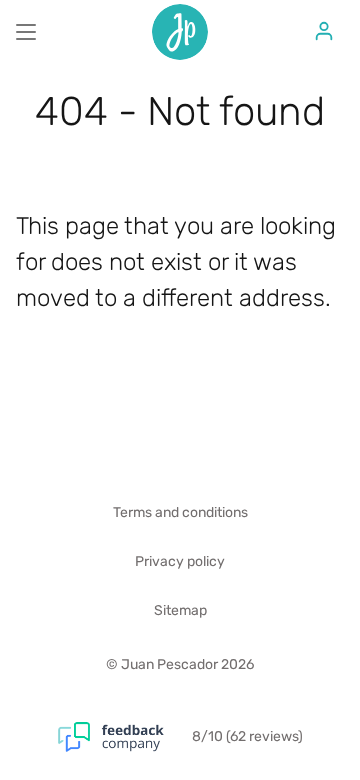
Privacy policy (180, 561)
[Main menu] (26, 32)
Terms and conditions (180, 512)
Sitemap (180, 610)
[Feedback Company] (125, 737)
